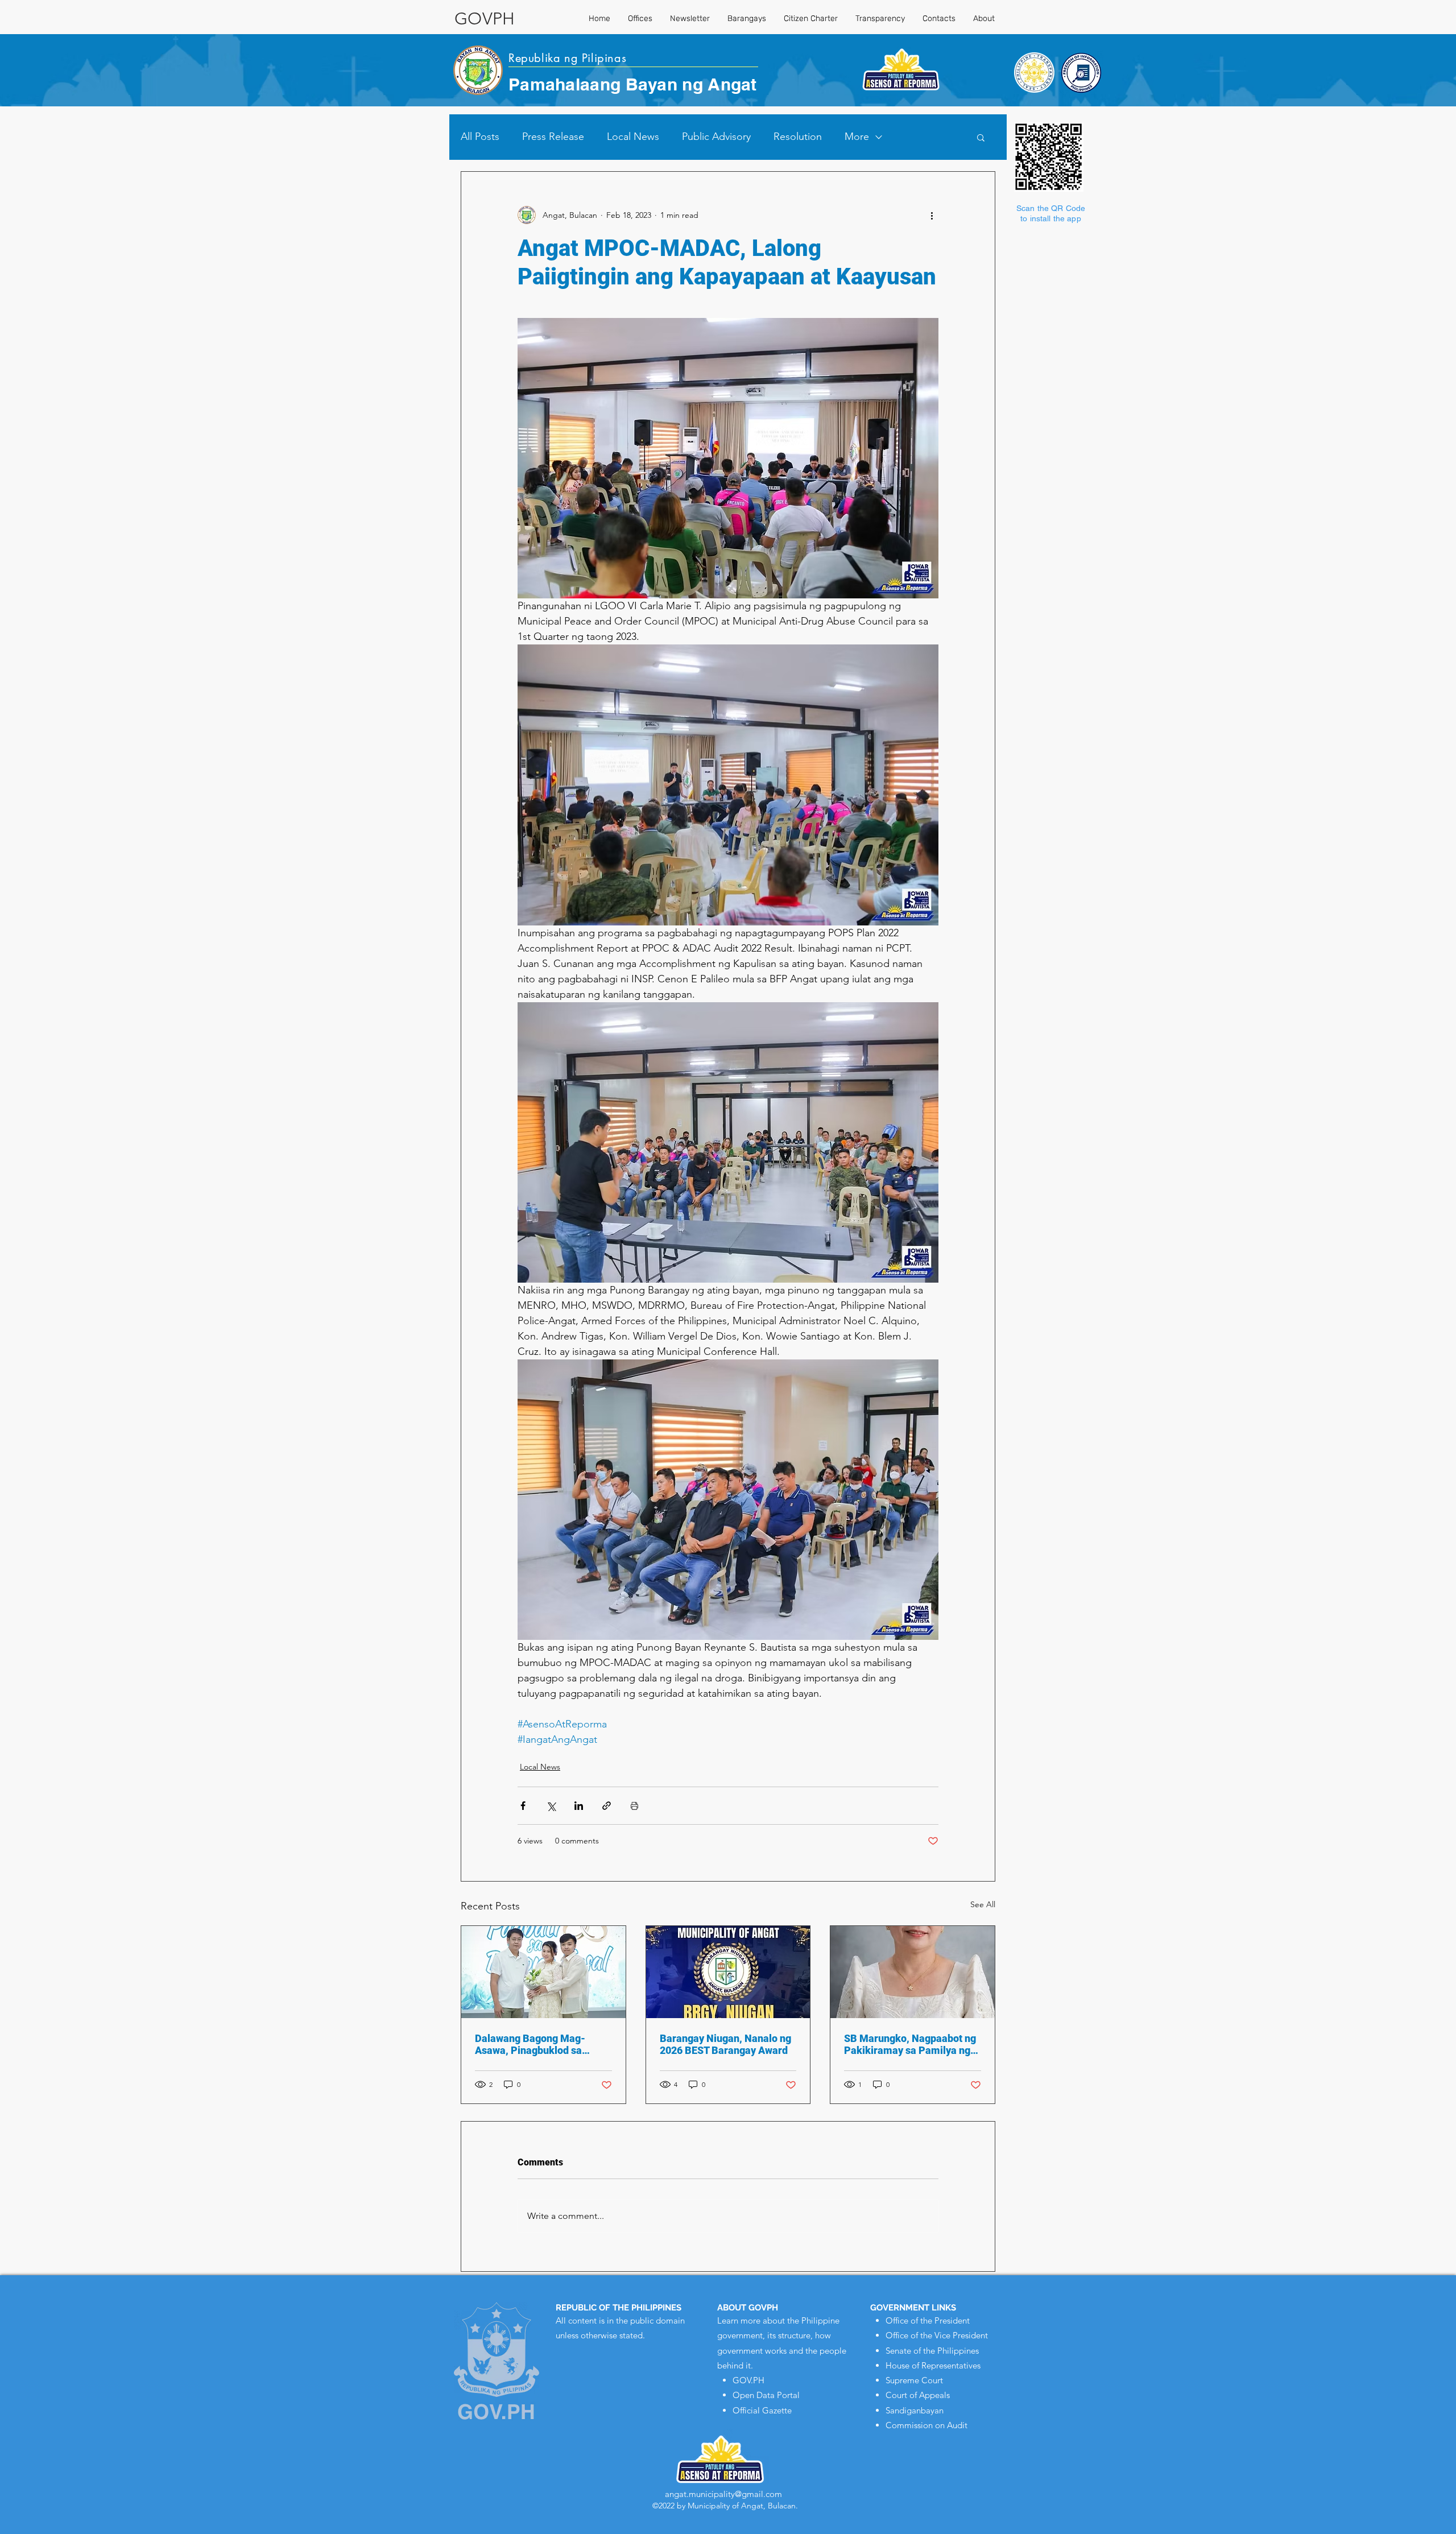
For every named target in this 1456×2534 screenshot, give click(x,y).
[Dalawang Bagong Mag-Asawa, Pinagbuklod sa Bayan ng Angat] (543, 1972)
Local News (633, 137)
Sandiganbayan (915, 2410)
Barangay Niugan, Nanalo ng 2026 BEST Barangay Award (725, 2044)
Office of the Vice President (937, 2335)
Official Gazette (762, 2410)
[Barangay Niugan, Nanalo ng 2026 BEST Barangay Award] (728, 1972)
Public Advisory (716, 137)
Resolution (798, 137)
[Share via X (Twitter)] (551, 1806)
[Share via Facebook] (523, 1806)
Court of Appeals (918, 2395)
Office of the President (928, 2320)
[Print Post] (634, 1806)
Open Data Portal (766, 2395)
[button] (981, 137)
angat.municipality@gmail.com (723, 2494)
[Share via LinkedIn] (579, 1806)
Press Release (553, 137)
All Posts (480, 137)
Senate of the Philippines (932, 2351)
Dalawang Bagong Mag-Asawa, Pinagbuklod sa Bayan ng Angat (530, 2044)
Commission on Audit (926, 2425)
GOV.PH (748, 2380)
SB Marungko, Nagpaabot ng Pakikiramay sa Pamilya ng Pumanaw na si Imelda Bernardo (910, 2044)
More (857, 137)
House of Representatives (933, 2365)
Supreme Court (914, 2380)
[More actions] (932, 215)
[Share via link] (607, 1806)
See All (983, 1904)
